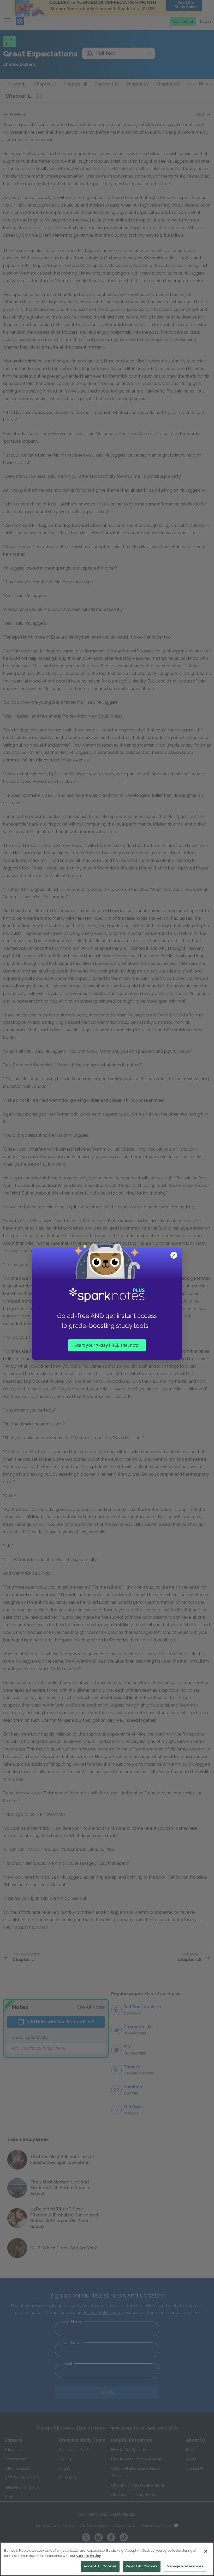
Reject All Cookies (142, 2566)
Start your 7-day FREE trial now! (107, 1345)
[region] (107, 2559)
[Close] (206, 2551)
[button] (174, 1256)
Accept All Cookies (100, 2566)
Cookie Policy (88, 2556)
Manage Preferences (185, 2566)
